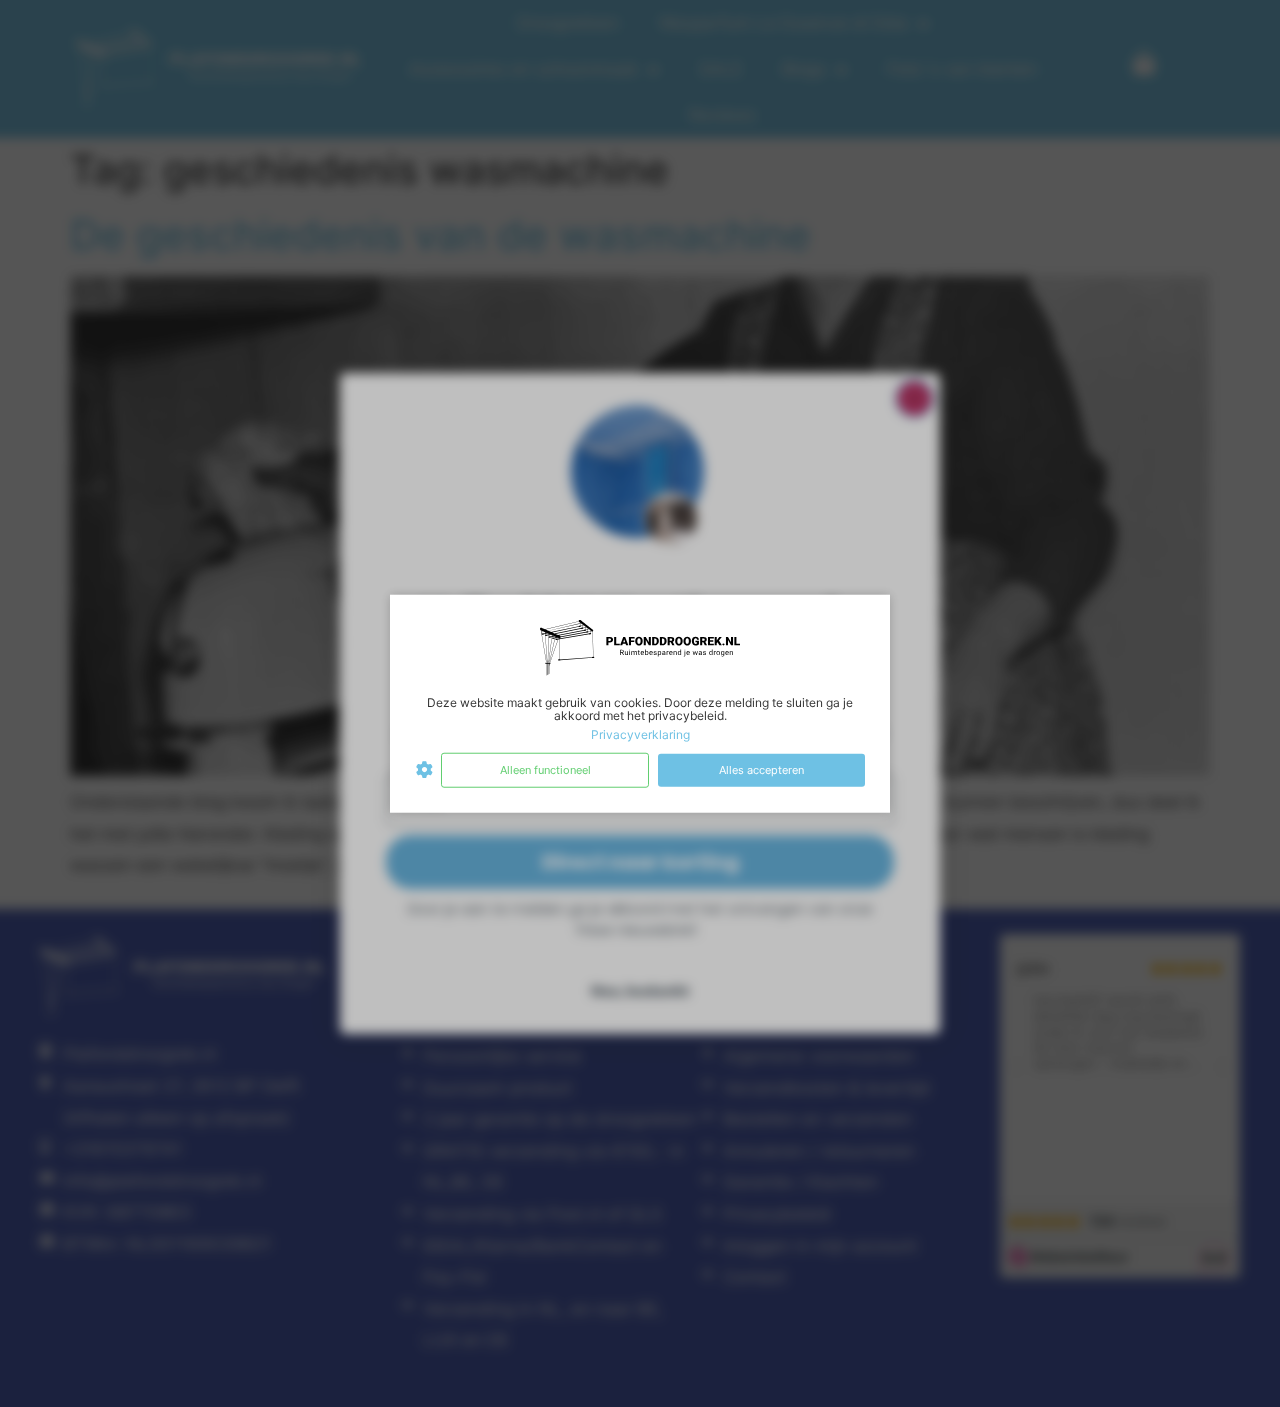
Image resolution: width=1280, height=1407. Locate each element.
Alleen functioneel (545, 770)
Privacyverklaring (640, 734)
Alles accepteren (761, 770)
